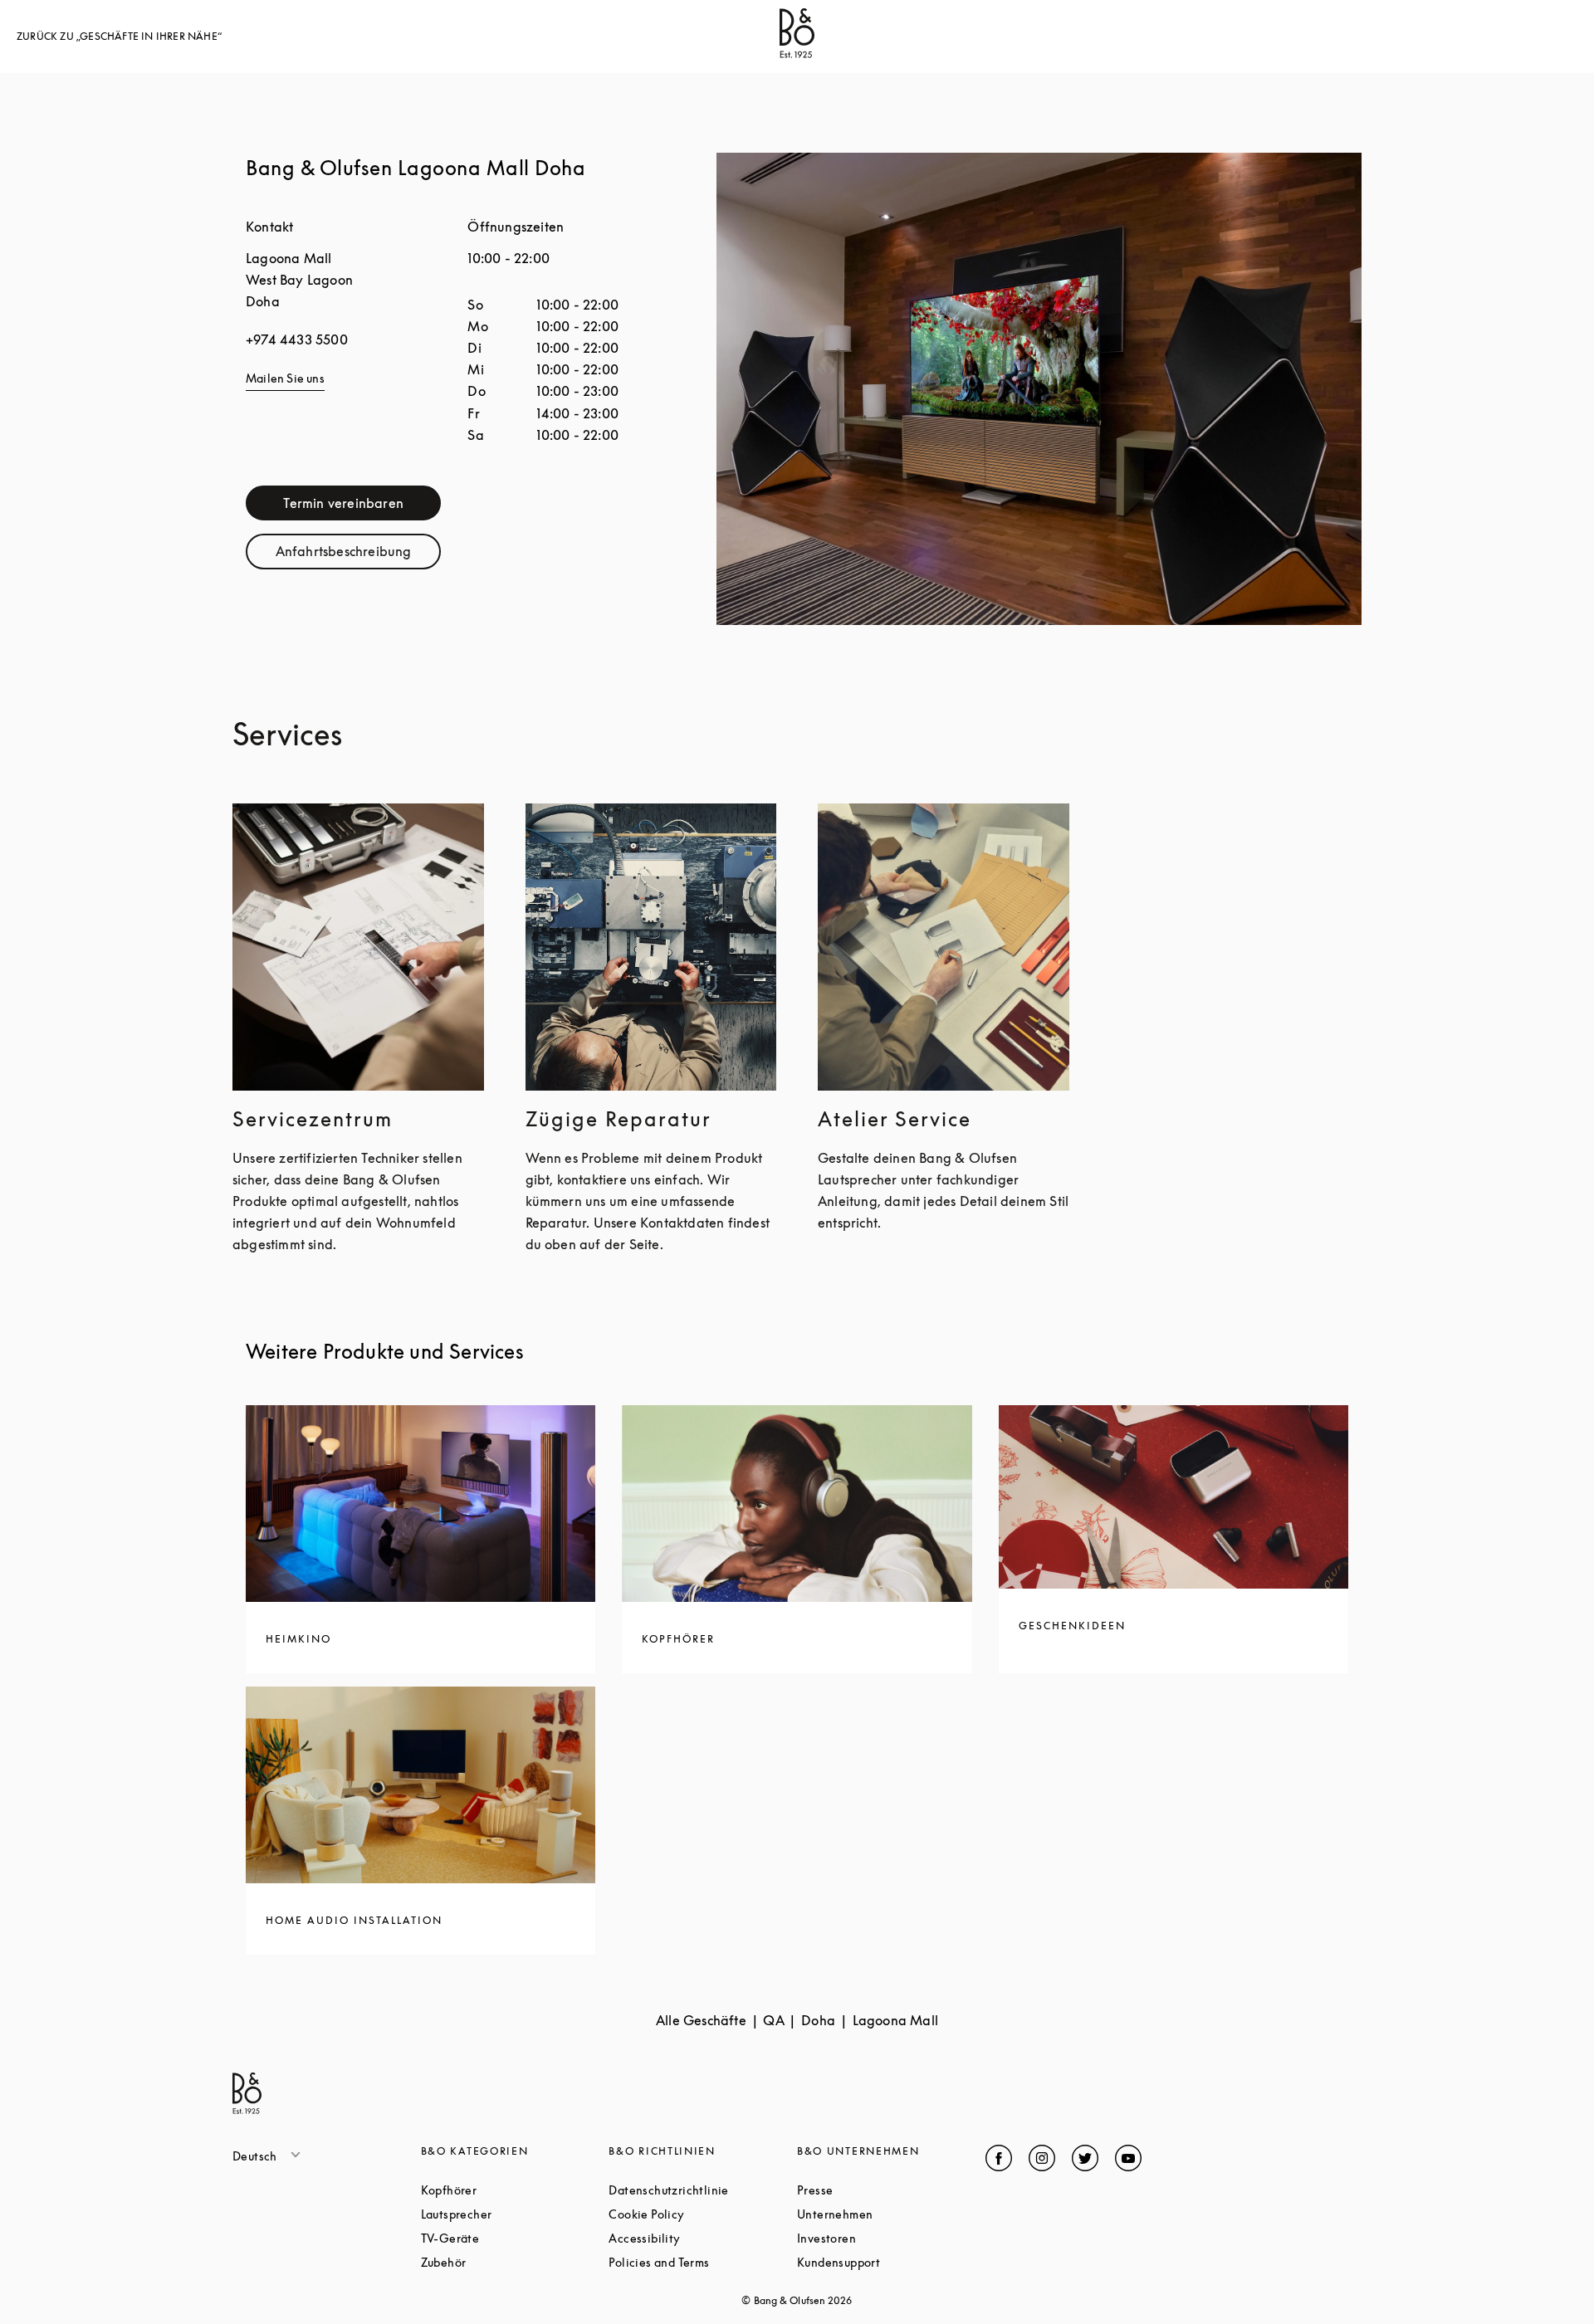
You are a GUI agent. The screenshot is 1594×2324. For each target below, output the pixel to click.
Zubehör (506, 2262)
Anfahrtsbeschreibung (358, 555)
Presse (878, 2190)
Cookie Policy (703, 2214)
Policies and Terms (703, 2262)
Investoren (889, 2238)
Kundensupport (891, 2262)
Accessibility (703, 2238)
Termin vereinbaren (362, 507)
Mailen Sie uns (285, 378)
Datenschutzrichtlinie (703, 2190)
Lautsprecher (515, 2214)
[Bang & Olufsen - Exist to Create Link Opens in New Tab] (797, 53)
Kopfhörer (512, 2190)
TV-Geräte (513, 2238)
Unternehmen (891, 2214)
